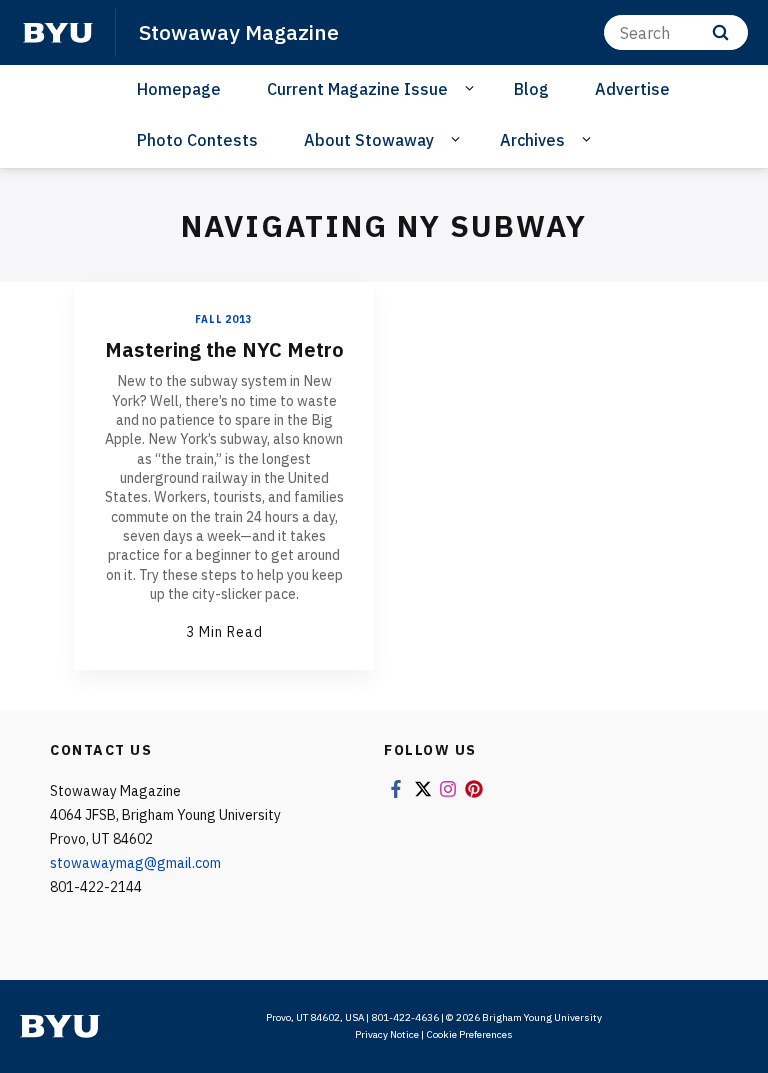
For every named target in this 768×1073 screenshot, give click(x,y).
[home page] (58, 33)
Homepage (179, 89)
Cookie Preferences (469, 1034)
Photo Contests (197, 140)
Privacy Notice (387, 1034)
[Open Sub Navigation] (472, 88)
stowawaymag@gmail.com (135, 863)
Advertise (632, 89)
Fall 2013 (223, 319)
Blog (531, 89)
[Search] (720, 32)
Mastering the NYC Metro (224, 349)
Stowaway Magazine (239, 32)
